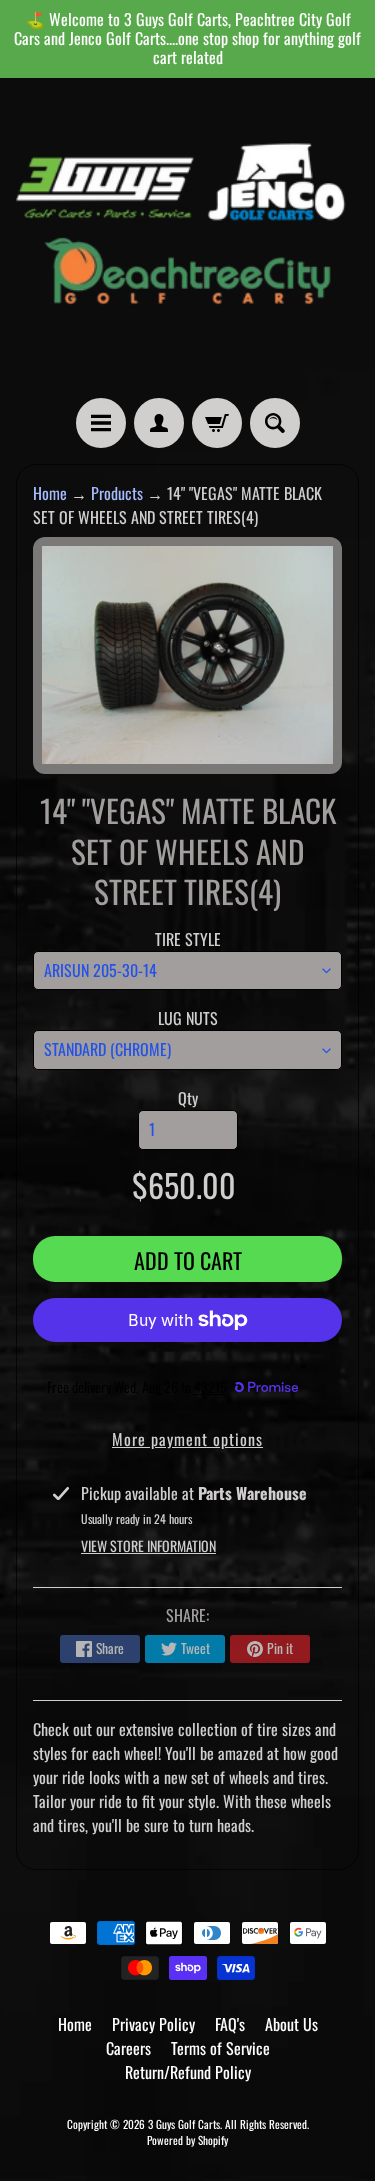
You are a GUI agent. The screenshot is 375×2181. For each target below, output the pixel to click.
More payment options (187, 1439)
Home (50, 493)
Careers (128, 2048)
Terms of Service (220, 2048)
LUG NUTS (188, 1018)
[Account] (159, 423)
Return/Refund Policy (188, 2072)
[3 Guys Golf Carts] (187, 238)
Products (117, 493)
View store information (148, 1545)
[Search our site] (275, 423)
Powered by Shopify (187, 2140)
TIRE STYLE (188, 939)
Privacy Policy (153, 2024)
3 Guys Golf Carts (184, 2124)
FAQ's (230, 2024)
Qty (188, 1098)
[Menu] (101, 423)
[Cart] (217, 423)
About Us (291, 2024)
